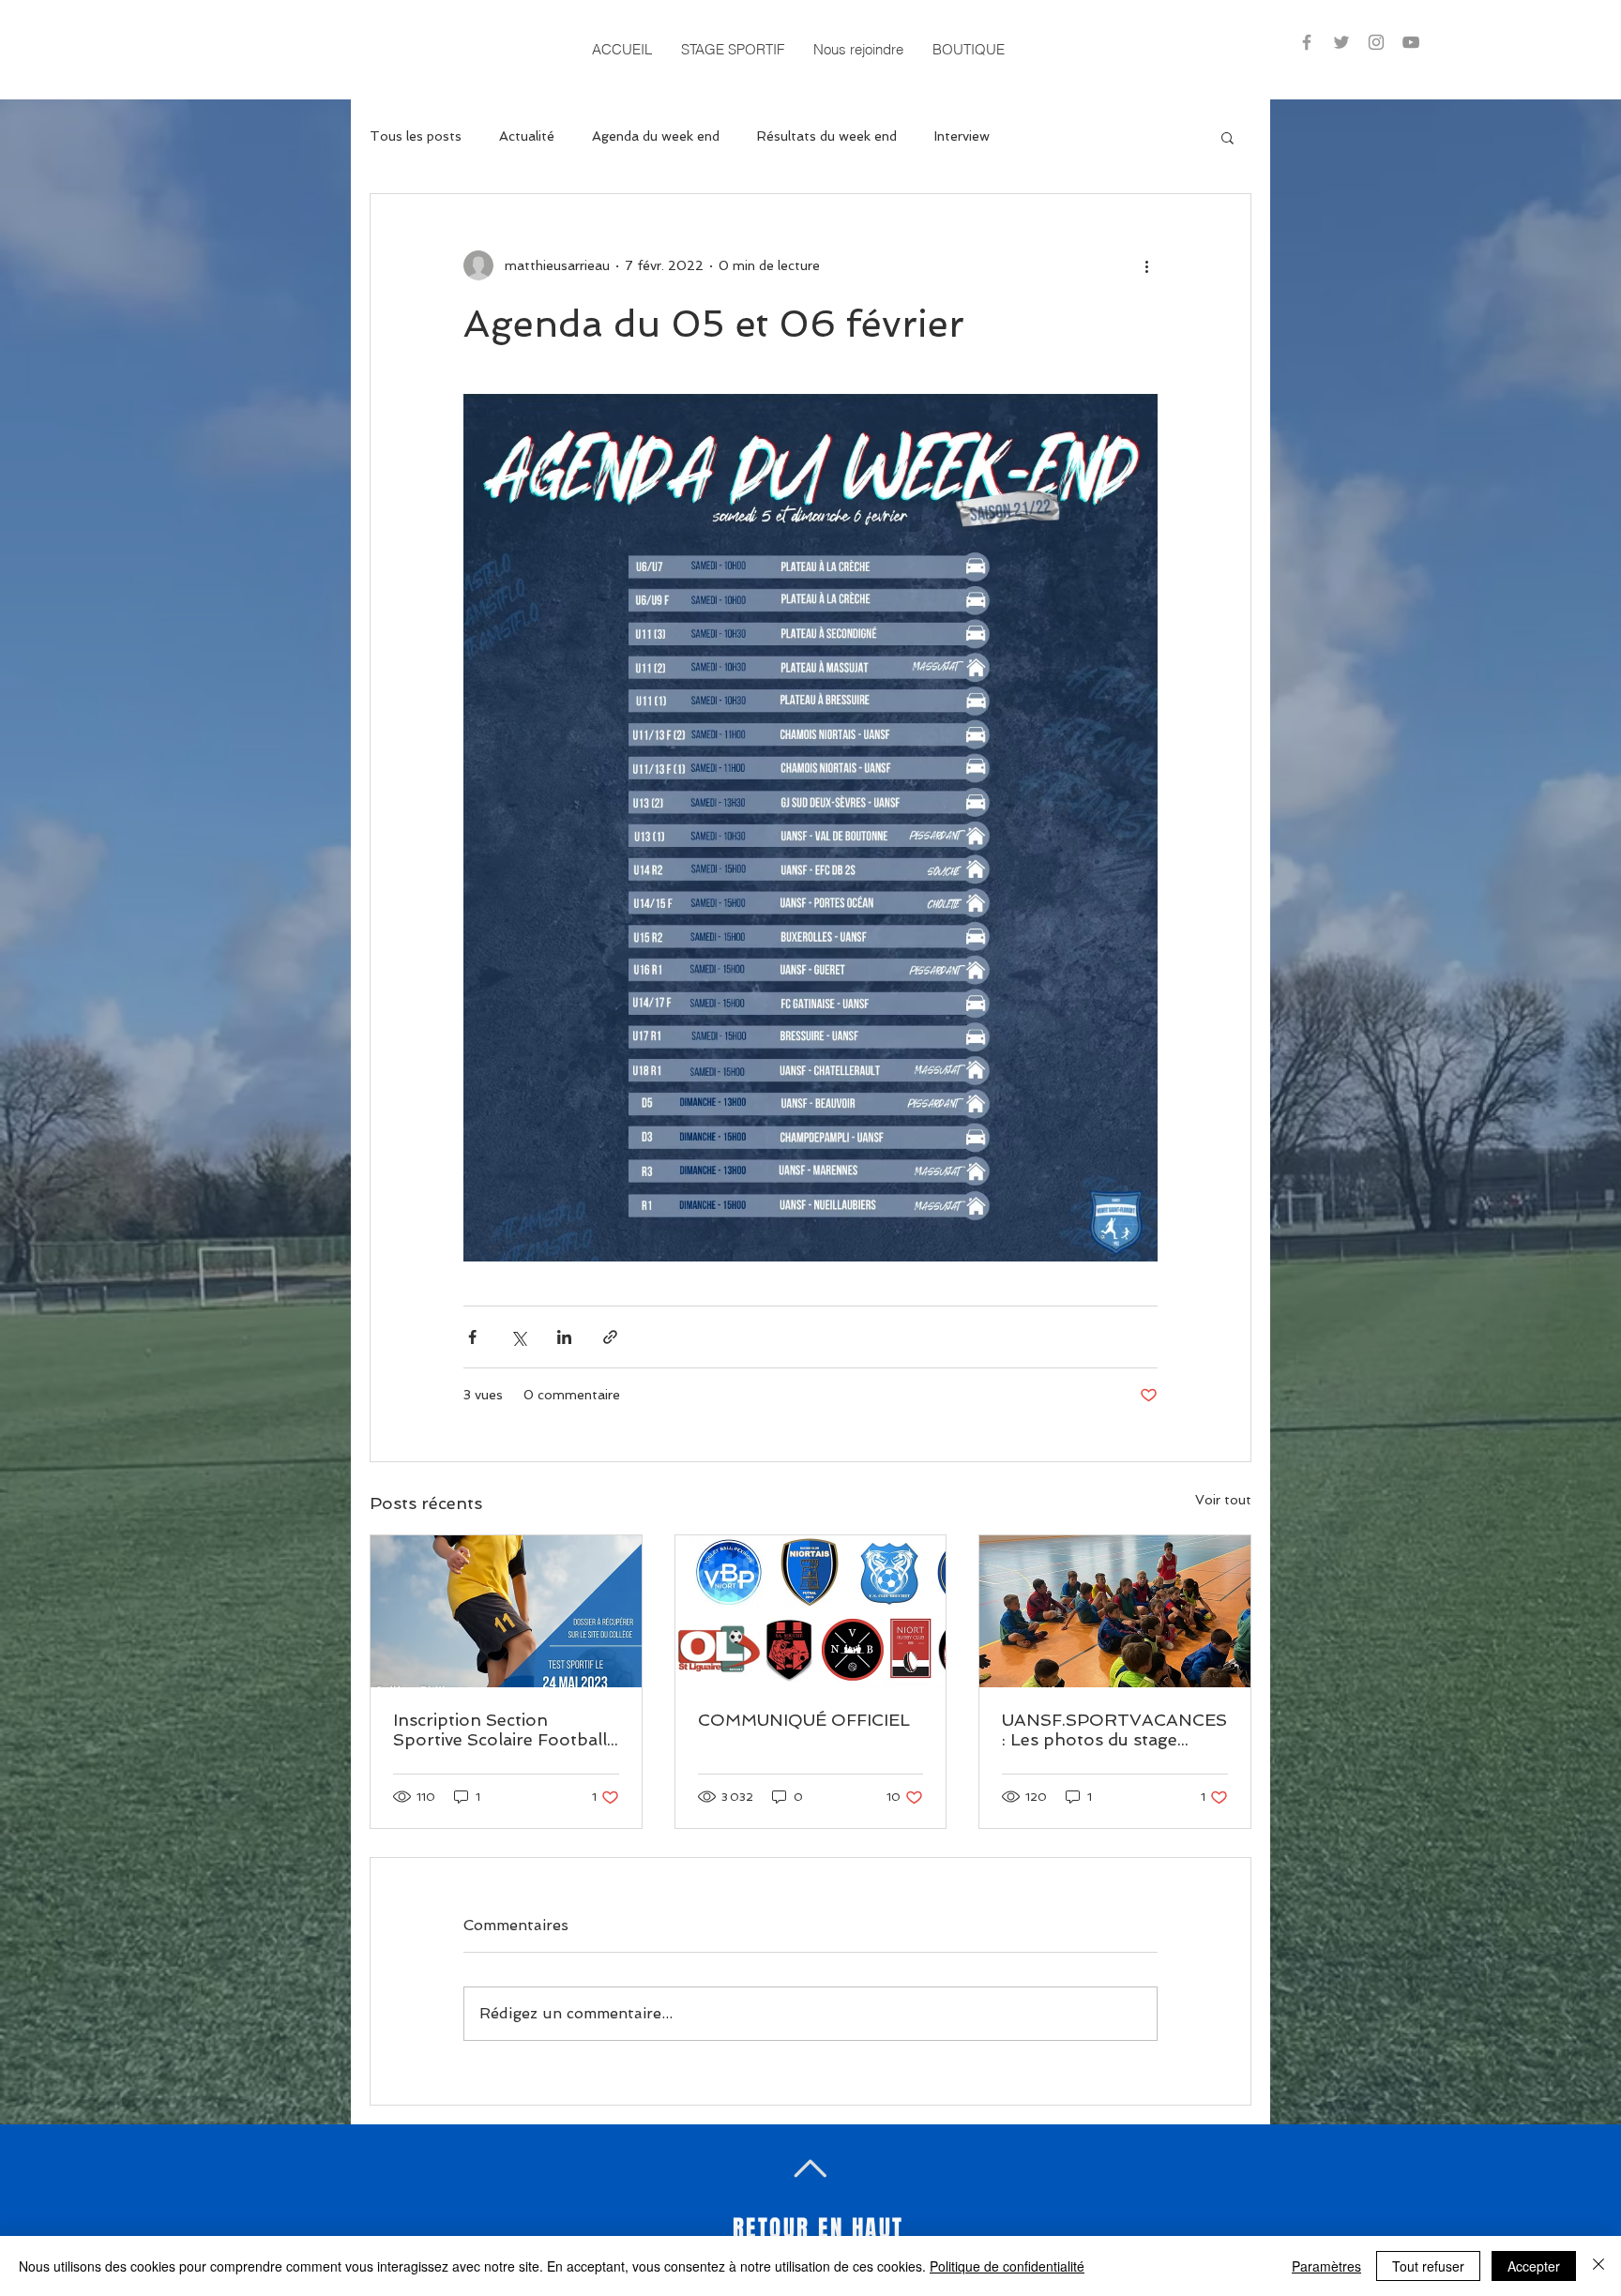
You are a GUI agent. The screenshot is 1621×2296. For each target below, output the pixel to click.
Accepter (1534, 2266)
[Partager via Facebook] (472, 1337)
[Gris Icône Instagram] (1376, 42)
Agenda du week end (656, 136)
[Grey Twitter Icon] (1341, 42)
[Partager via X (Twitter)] (518, 1337)
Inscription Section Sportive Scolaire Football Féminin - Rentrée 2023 (500, 1730)
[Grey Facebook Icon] (1307, 42)
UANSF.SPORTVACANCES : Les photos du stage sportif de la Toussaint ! (1114, 1730)
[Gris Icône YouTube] (1411, 42)
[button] (732, 49)
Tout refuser (1428, 2266)
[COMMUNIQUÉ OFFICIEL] (811, 1611)
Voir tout (1223, 1500)
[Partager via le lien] (610, 1337)
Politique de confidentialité (1007, 2266)
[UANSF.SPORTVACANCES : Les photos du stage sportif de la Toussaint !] (1115, 1611)
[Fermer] (1598, 2266)
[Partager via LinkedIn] (564, 1337)
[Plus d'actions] (1146, 265)
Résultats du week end (827, 136)
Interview (962, 136)
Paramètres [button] (1326, 2266)
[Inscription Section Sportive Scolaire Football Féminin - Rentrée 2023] (506, 1611)
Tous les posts (416, 136)
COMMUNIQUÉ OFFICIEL (804, 1720)
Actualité (527, 136)
